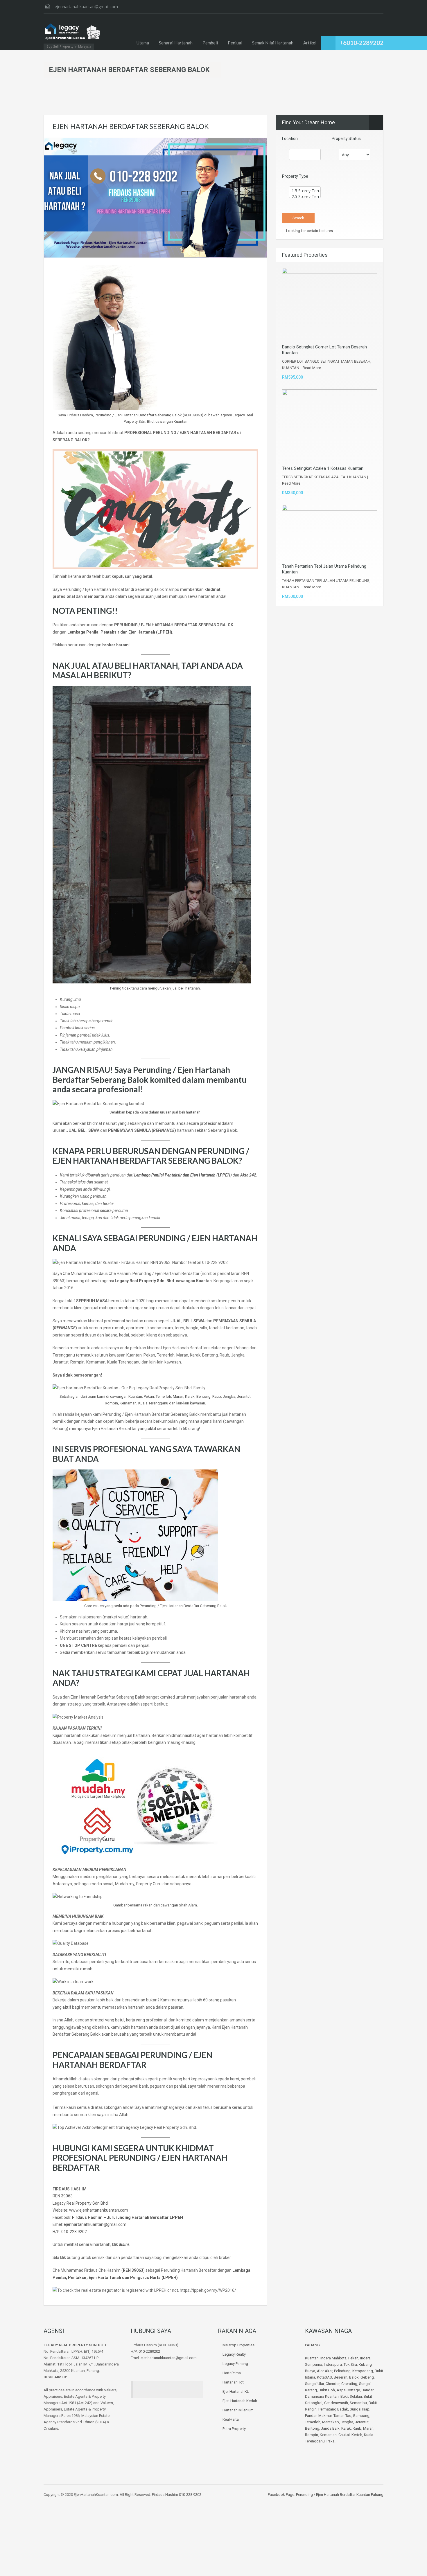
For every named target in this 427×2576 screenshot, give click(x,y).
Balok (354, 2377)
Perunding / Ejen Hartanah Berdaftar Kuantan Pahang (339, 2495)
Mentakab (331, 2422)
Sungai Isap (360, 2409)
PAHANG (312, 2345)
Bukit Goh (327, 2390)
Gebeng (367, 2377)
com (122, 2224)
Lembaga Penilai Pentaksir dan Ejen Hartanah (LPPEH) (183, 1175)
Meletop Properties (238, 2345)
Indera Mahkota (333, 2358)
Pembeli (210, 43)
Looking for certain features (309, 231)
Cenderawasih (336, 2403)
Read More (312, 368)
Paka (331, 2441)
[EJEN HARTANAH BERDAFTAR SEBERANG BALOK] (155, 197)
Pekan (353, 2358)
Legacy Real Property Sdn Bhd (80, 2203)
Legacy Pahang (235, 2364)
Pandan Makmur (318, 2416)
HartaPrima (232, 2373)
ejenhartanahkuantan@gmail (90, 2224)
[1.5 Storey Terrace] (305, 191)
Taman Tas (342, 2416)
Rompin (312, 2435)
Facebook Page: (281, 2495)
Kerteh (357, 2435)
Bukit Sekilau (351, 2396)
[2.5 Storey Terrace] (305, 197)
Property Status (346, 138)
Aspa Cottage (348, 2390)
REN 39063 (63, 2196)
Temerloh (313, 2422)
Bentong (312, 2428)
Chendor (333, 2384)
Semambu (358, 2403)
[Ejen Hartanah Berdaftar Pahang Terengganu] (73, 34)
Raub (357, 2428)
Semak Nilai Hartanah (273, 43)
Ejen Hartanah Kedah (240, 2401)
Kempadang (363, 2371)
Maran (368, 2428)
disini (124, 2244)
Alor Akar (325, 2371)
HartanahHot (233, 2382)
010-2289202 (149, 2351)
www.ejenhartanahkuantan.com (99, 2210)
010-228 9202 (74, 2232)
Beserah (341, 2377)
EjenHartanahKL (236, 2391)
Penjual (235, 43)
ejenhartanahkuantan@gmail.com (86, 7)
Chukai (344, 2435)
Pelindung (342, 2371)
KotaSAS (324, 2377)
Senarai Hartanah (176, 43)
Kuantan (312, 2358)
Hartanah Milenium (238, 2410)
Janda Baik (330, 2428)
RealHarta (231, 2419)
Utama (143, 43)
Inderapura (333, 2364)
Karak (346, 2428)
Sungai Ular (314, 2384)
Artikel (310, 43)
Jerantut (362, 2422)
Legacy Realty (234, 2354)
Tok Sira (350, 2364)
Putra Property (234, 2429)
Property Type (295, 176)
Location (290, 138)
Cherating (349, 2384)
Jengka (347, 2422)
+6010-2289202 (361, 43)
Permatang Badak (333, 2409)
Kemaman (328, 2435)
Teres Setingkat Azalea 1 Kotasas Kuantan (323, 468)
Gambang (361, 2416)
